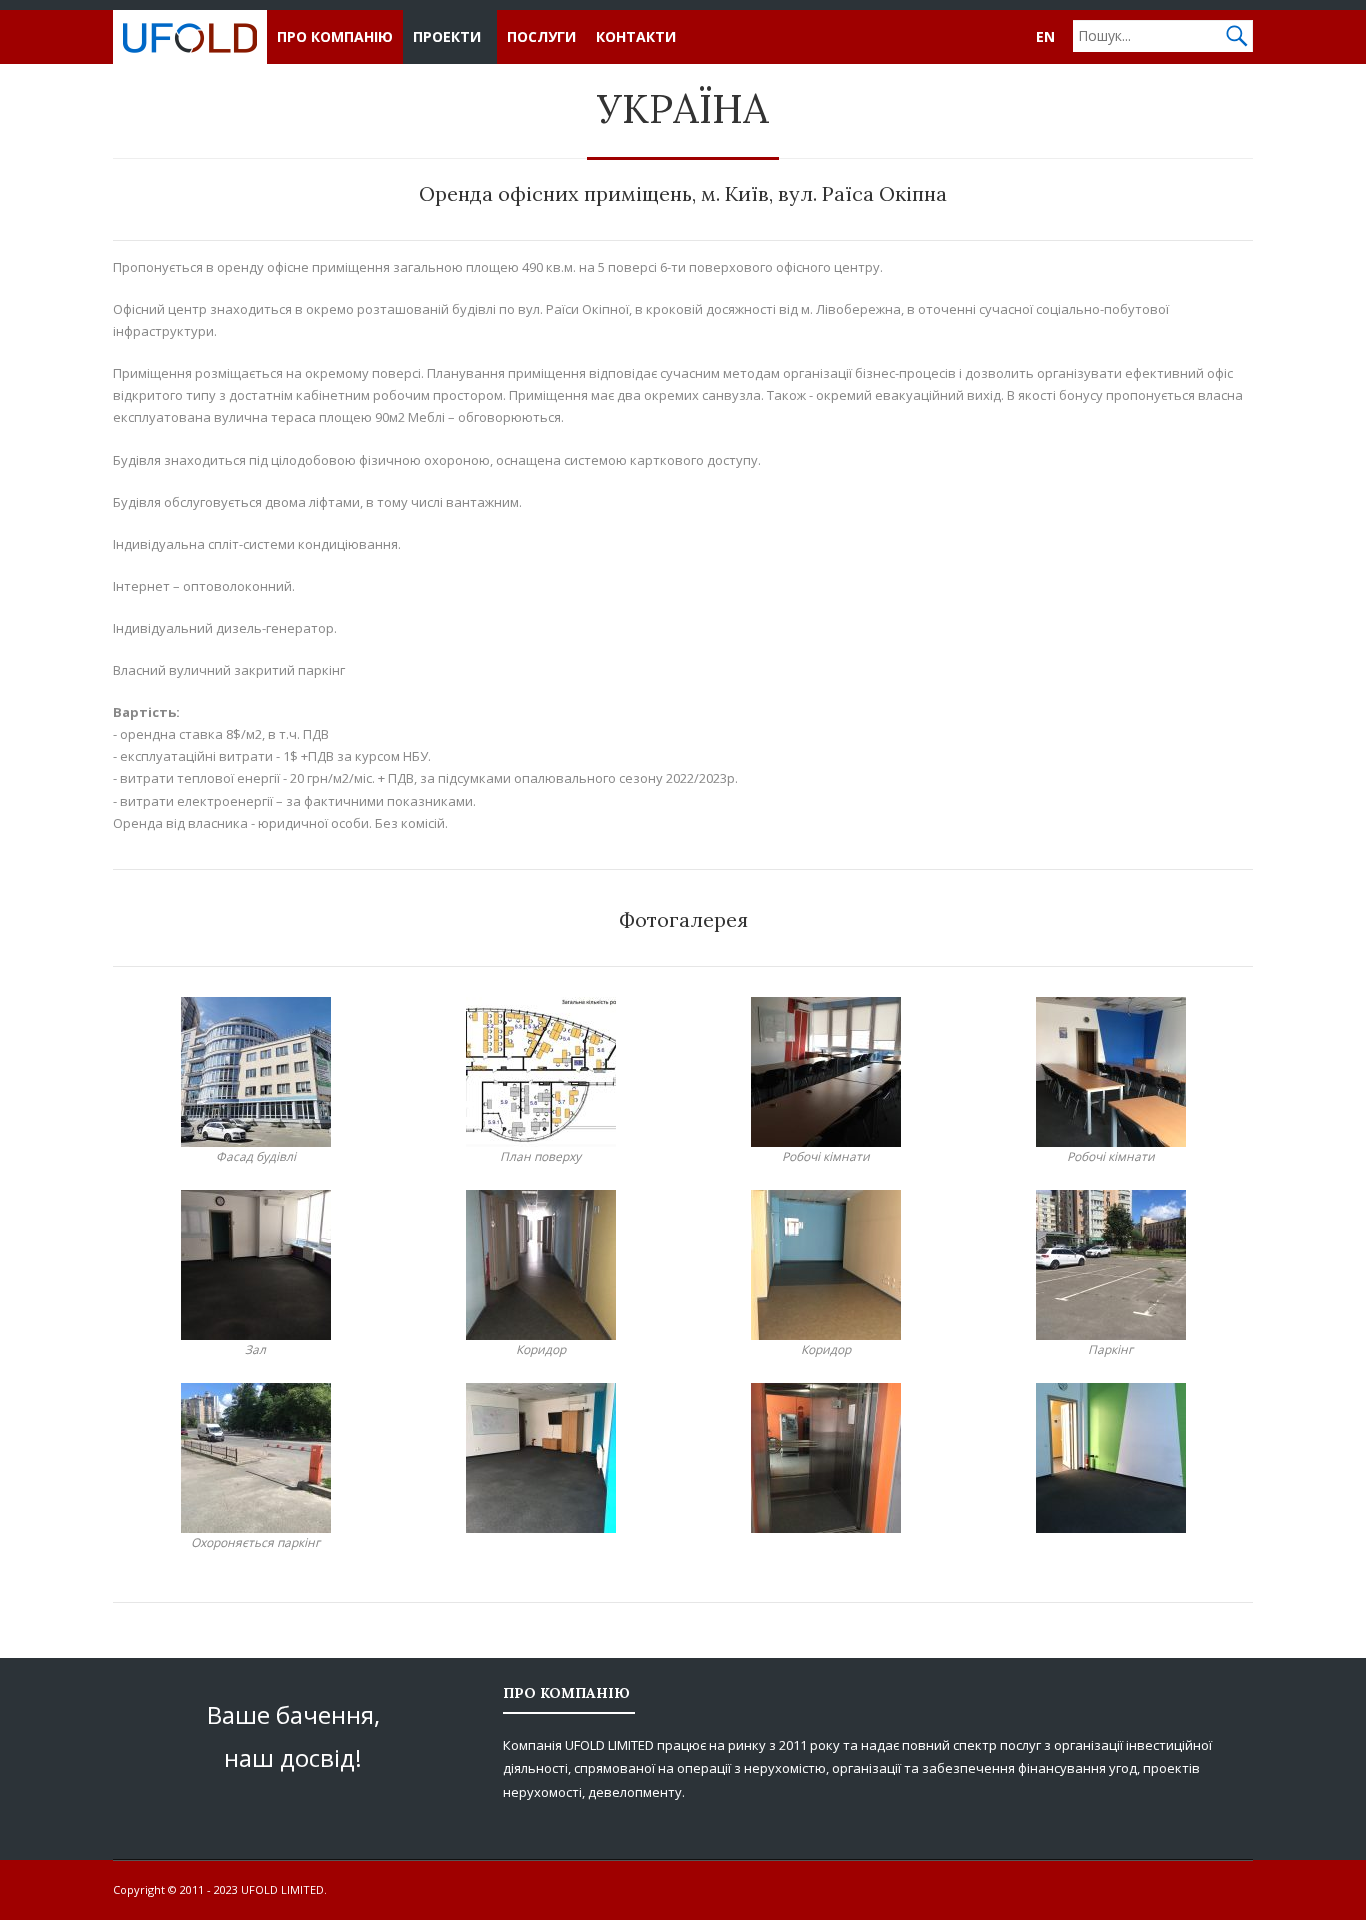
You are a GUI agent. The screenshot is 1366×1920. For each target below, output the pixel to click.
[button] (1237, 36)
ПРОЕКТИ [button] (447, 36)
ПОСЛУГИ (541, 36)
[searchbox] (1163, 36)
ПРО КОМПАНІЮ (335, 36)
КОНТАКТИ (636, 36)
